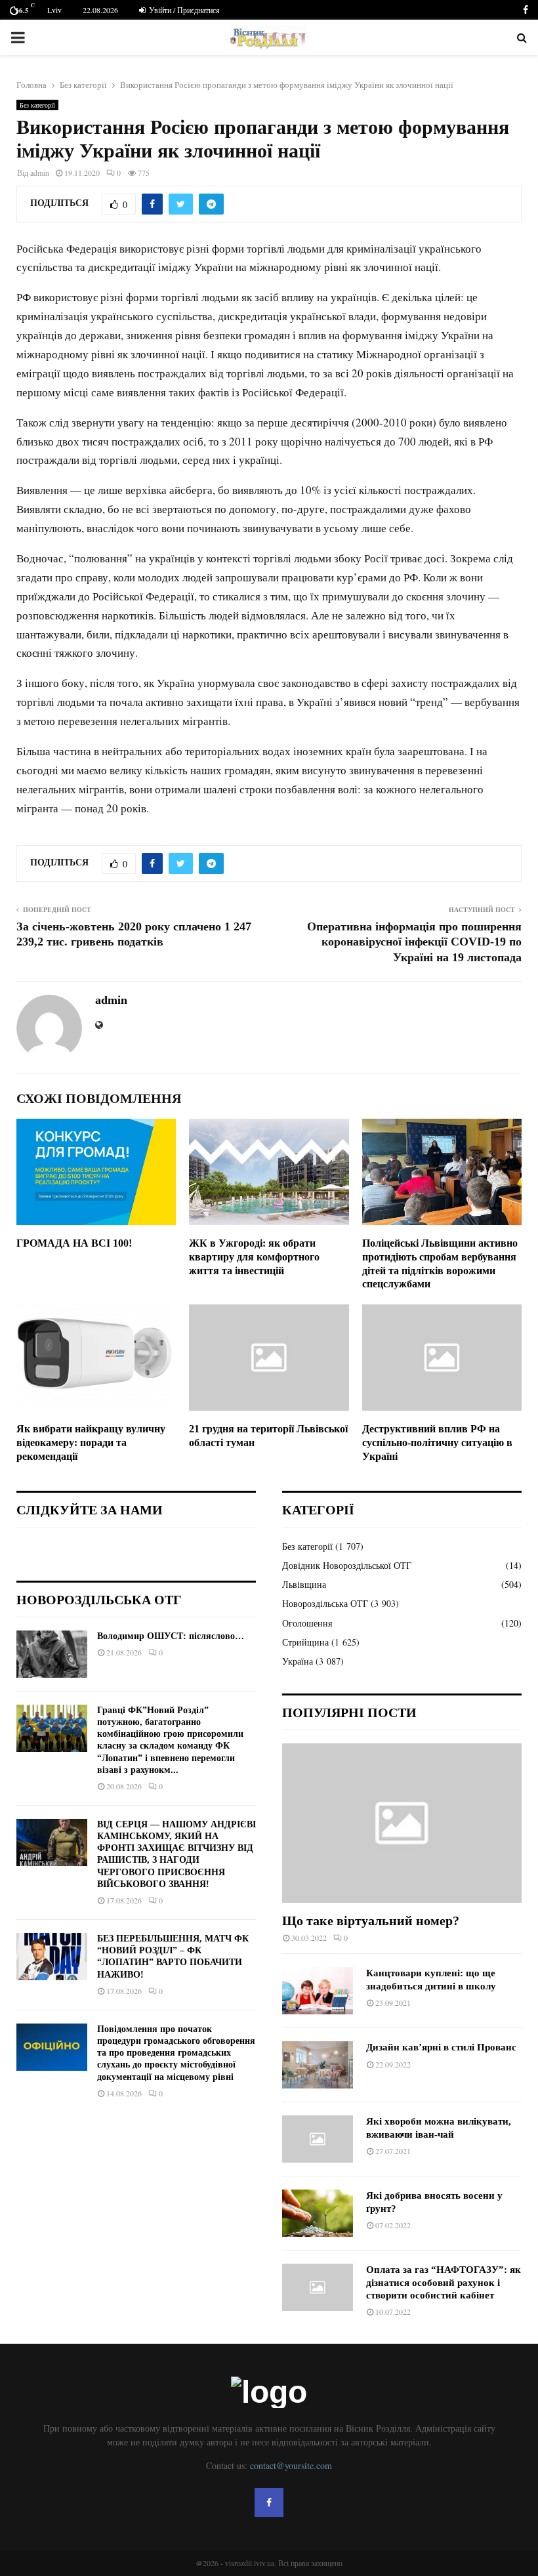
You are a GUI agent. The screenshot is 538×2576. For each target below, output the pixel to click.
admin (40, 173)
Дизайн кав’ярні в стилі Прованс (441, 2047)
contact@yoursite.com (291, 2465)
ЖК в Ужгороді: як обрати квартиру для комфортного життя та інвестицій (254, 1257)
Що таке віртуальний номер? (371, 1921)
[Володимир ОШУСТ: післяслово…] (52, 1654)
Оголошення (307, 1623)
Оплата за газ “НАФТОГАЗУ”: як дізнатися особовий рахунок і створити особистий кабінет (444, 2282)
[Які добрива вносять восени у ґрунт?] (318, 2213)
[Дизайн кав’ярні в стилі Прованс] (318, 2065)
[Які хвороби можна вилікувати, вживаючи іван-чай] (318, 2139)
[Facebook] (269, 2503)
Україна (298, 1661)
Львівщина (304, 1584)
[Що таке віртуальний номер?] (402, 1823)
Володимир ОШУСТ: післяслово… (171, 1636)
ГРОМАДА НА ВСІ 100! (74, 1243)
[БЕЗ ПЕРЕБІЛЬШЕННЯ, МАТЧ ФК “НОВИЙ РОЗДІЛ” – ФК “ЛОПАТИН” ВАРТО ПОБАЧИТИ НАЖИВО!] (52, 1957)
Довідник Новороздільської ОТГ (347, 1565)
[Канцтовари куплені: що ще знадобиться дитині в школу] (318, 1991)
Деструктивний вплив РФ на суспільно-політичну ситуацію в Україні (437, 1443)
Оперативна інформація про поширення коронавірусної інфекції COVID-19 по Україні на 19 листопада (414, 942)
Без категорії (37, 105)
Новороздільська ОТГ (325, 1603)
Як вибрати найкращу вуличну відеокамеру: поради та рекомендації (91, 1443)
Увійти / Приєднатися (183, 10)
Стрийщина (305, 1642)
